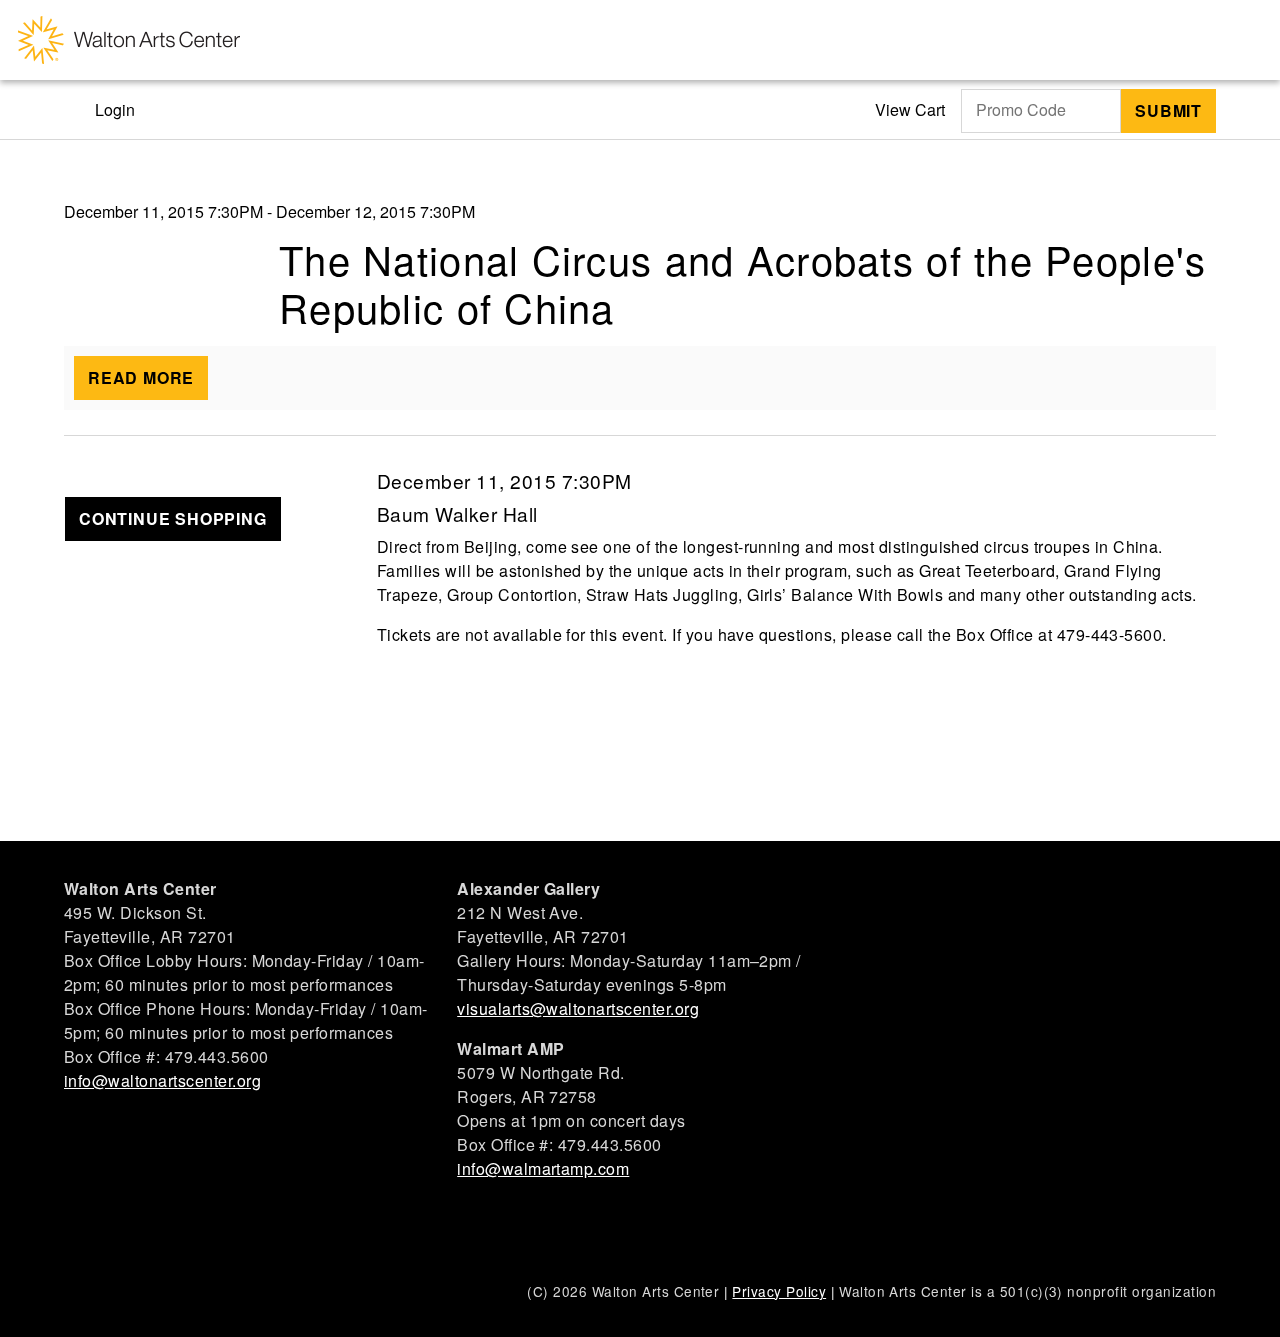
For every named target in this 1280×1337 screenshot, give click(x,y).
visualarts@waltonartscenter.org (578, 1008)
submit (1168, 110)
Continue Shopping (173, 518)
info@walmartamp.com (543, 1168)
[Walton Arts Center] (129, 40)
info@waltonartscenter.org (162, 1080)
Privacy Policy (779, 1291)
